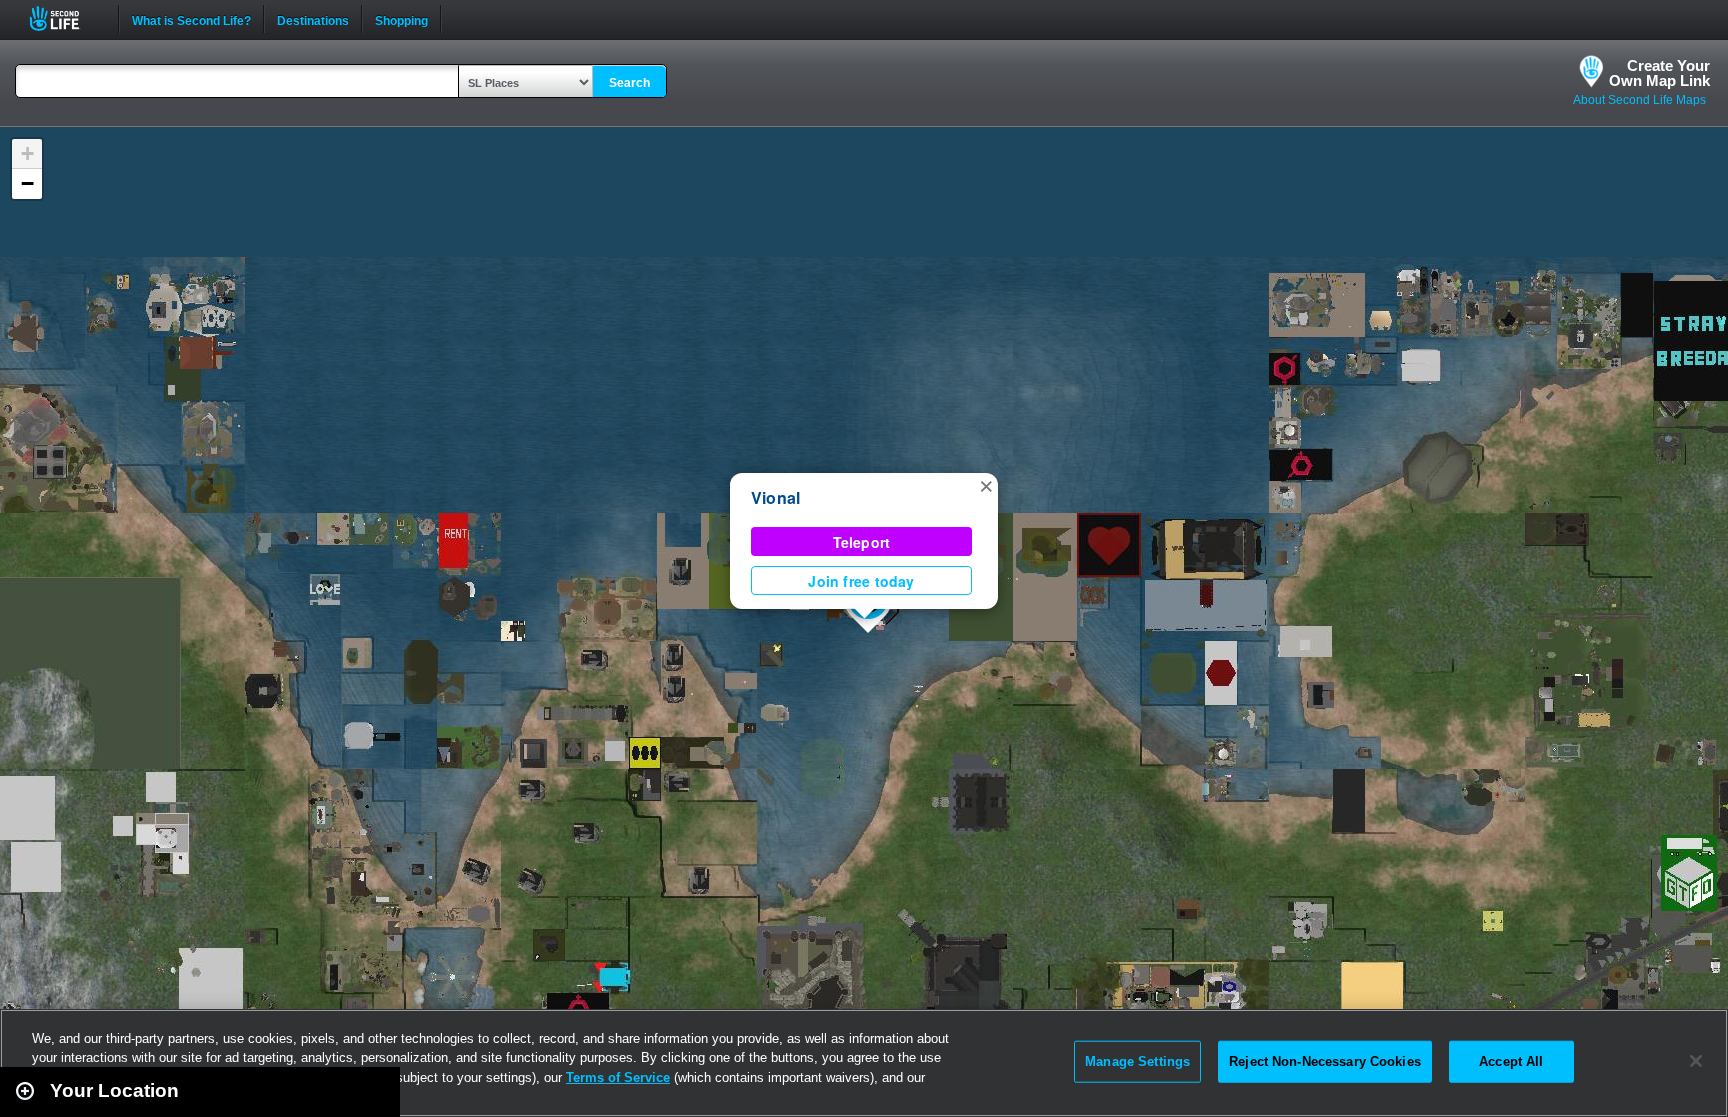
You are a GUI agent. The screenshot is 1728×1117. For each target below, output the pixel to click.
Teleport (862, 542)
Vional (775, 497)
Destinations (313, 19)
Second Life (65, 18)
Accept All (1511, 1061)
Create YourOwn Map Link (1659, 73)
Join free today (861, 581)
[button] (986, 485)
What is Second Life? (191, 19)
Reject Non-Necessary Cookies (1325, 1061)
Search (629, 83)
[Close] (1696, 1061)
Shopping (401, 19)
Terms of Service (618, 1077)
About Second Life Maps (1639, 100)
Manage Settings (1137, 1061)
